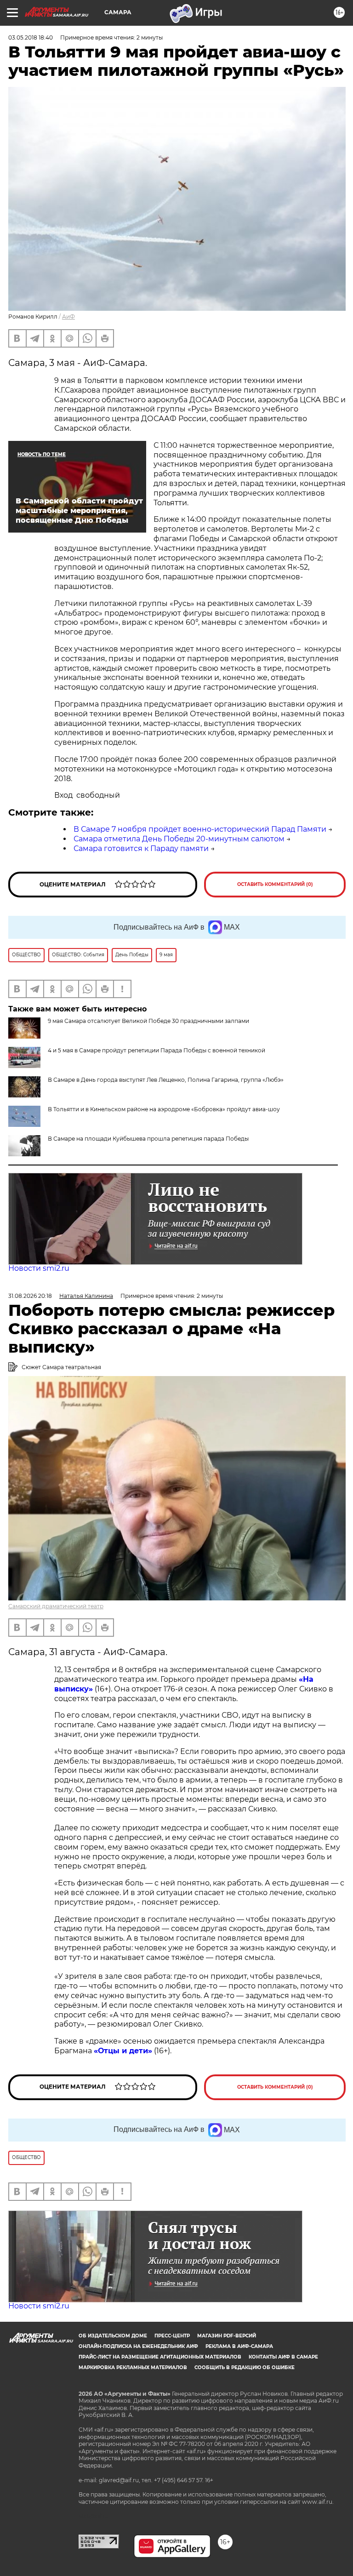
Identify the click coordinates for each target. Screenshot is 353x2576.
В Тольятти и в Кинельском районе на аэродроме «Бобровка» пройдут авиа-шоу (164, 1109)
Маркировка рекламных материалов (133, 2368)
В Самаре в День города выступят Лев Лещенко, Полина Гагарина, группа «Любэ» (166, 1080)
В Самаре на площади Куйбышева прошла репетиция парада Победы (148, 1139)
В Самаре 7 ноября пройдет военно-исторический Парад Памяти (200, 829)
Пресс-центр (172, 2336)
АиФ (68, 317)
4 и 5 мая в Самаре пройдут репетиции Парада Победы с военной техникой (157, 1050)
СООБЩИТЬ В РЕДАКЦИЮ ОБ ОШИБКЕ (245, 2368)
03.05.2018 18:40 (31, 37)
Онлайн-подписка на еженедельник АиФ (138, 2346)
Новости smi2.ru (39, 1268)
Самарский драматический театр (56, 1606)
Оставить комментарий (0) (275, 884)
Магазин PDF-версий (227, 2336)
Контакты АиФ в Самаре (283, 2357)
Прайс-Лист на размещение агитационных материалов (160, 2357)
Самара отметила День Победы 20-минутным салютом (179, 839)
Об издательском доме (113, 2336)
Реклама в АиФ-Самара (239, 2346)
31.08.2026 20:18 (30, 1296)
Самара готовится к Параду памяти (141, 848)
